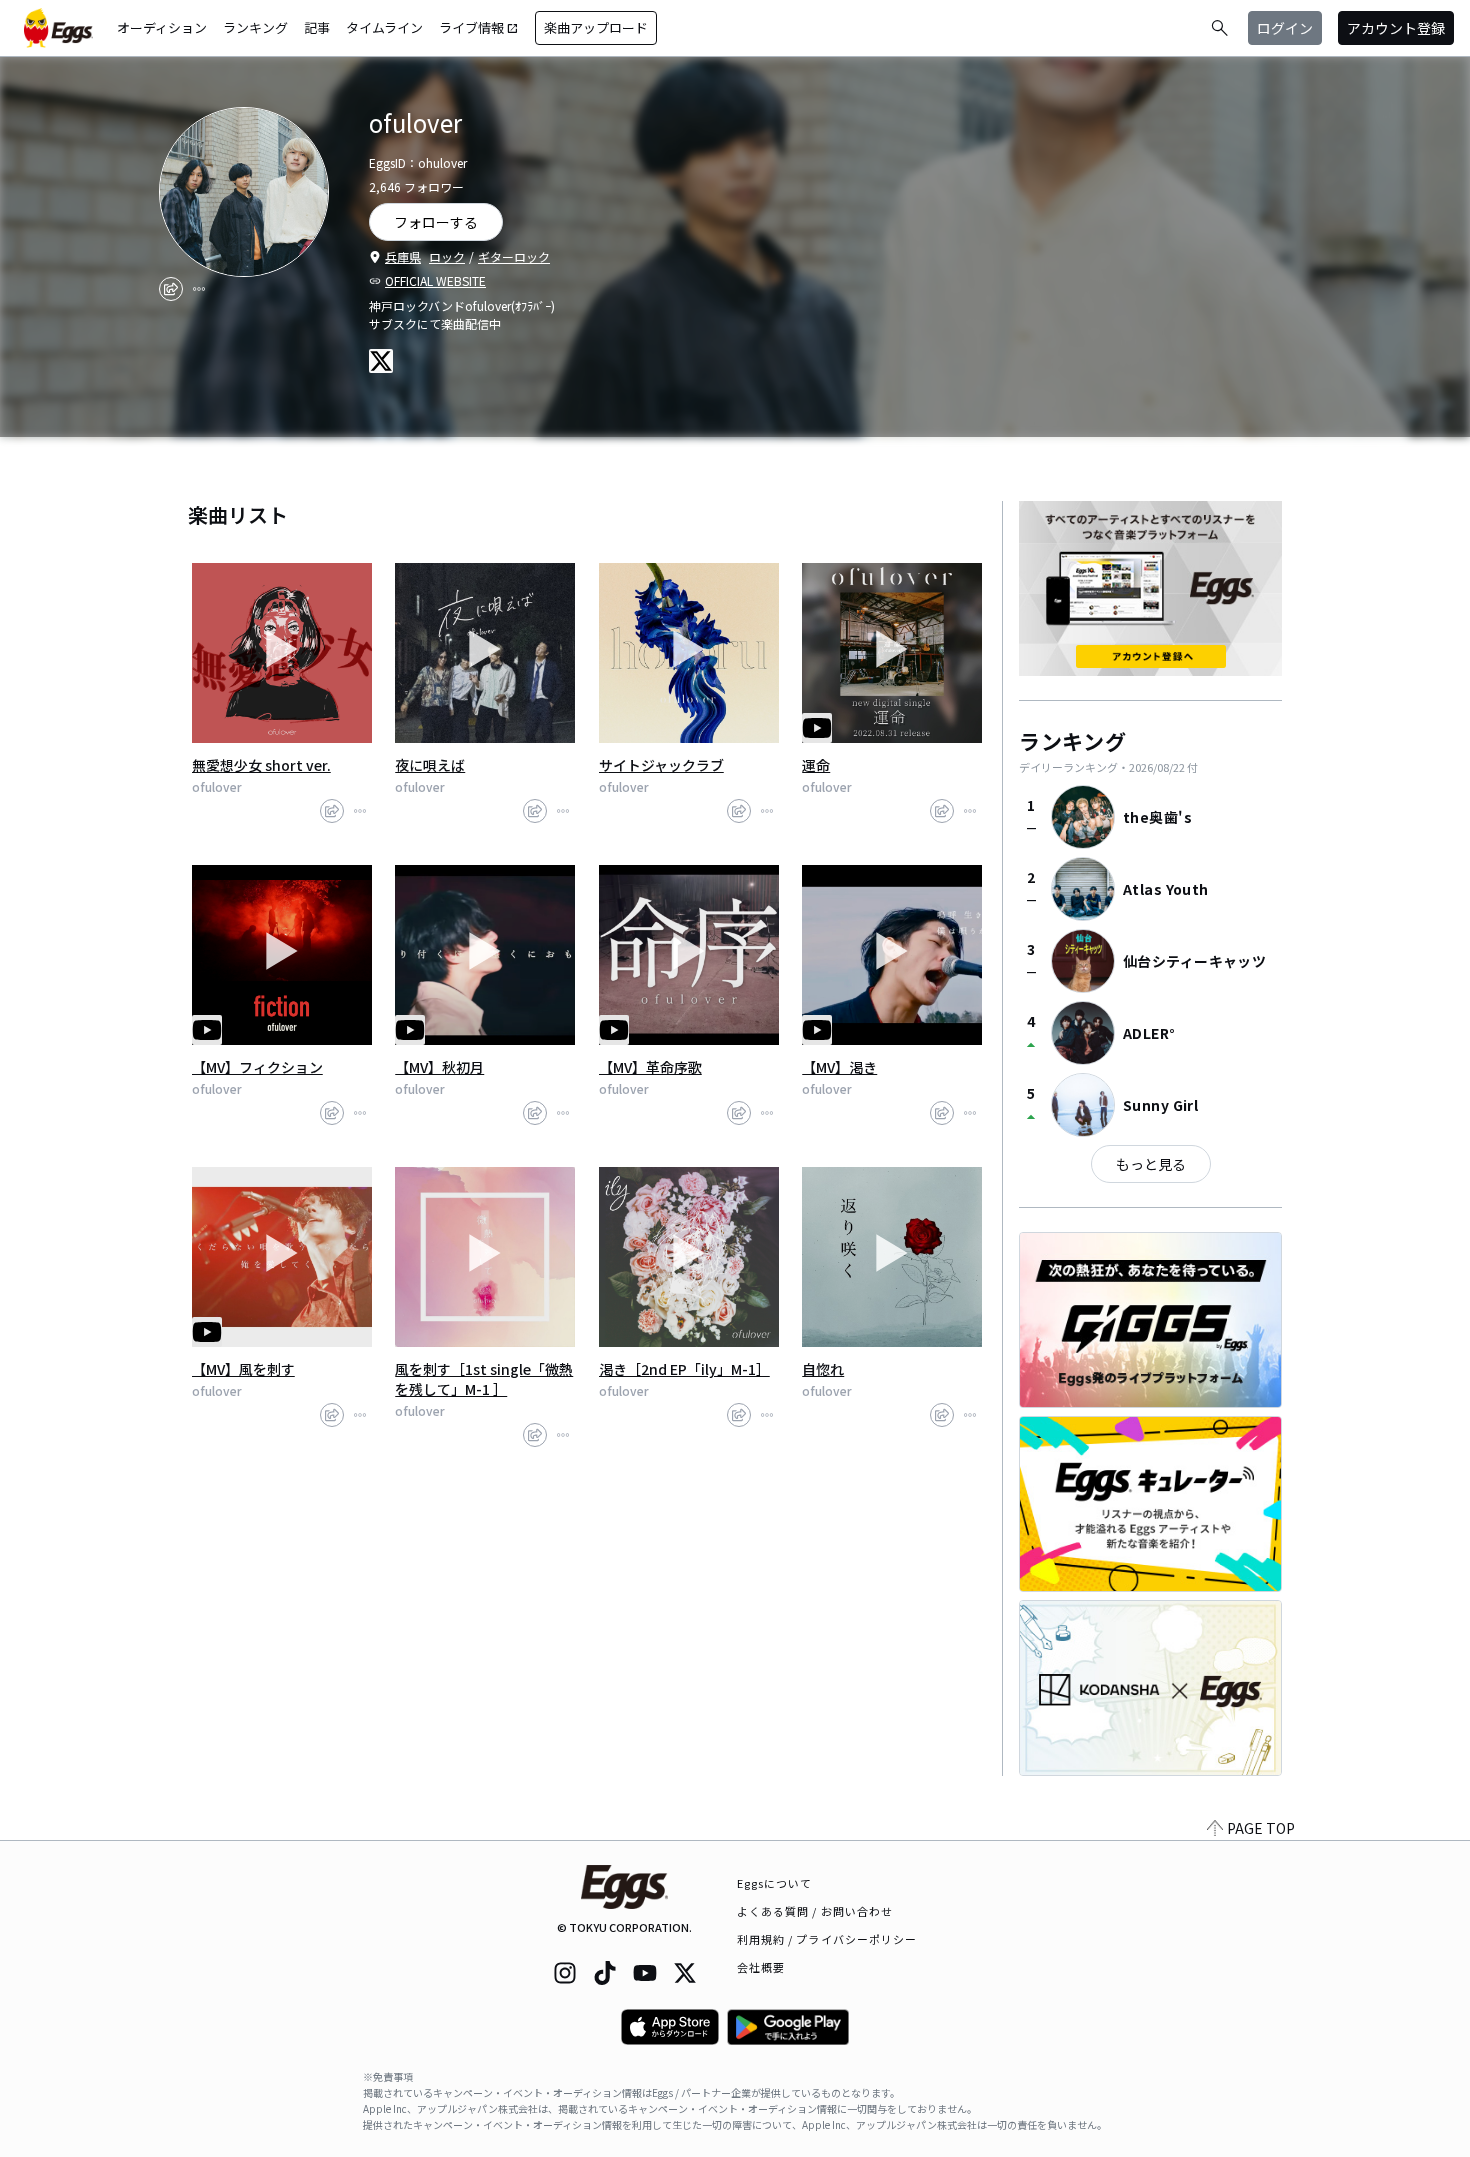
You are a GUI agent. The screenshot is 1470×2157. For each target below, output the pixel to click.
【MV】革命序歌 (650, 1067)
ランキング (255, 27)
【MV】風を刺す (243, 1369)
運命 (816, 765)
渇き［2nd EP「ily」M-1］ (684, 1369)
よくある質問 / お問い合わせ (815, 1911)
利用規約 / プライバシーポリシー (827, 1939)
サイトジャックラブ (661, 765)
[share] (171, 289)
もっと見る (1151, 1164)
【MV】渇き (839, 1067)
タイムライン (384, 27)
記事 (317, 27)
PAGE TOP (1261, 1828)
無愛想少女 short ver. (261, 765)
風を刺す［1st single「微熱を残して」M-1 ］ (484, 1379)
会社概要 (761, 1967)
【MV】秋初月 (439, 1067)
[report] (199, 289)
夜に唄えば (430, 765)
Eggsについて (775, 1883)
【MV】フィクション (257, 1067)
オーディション (162, 27)
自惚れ (823, 1369)
